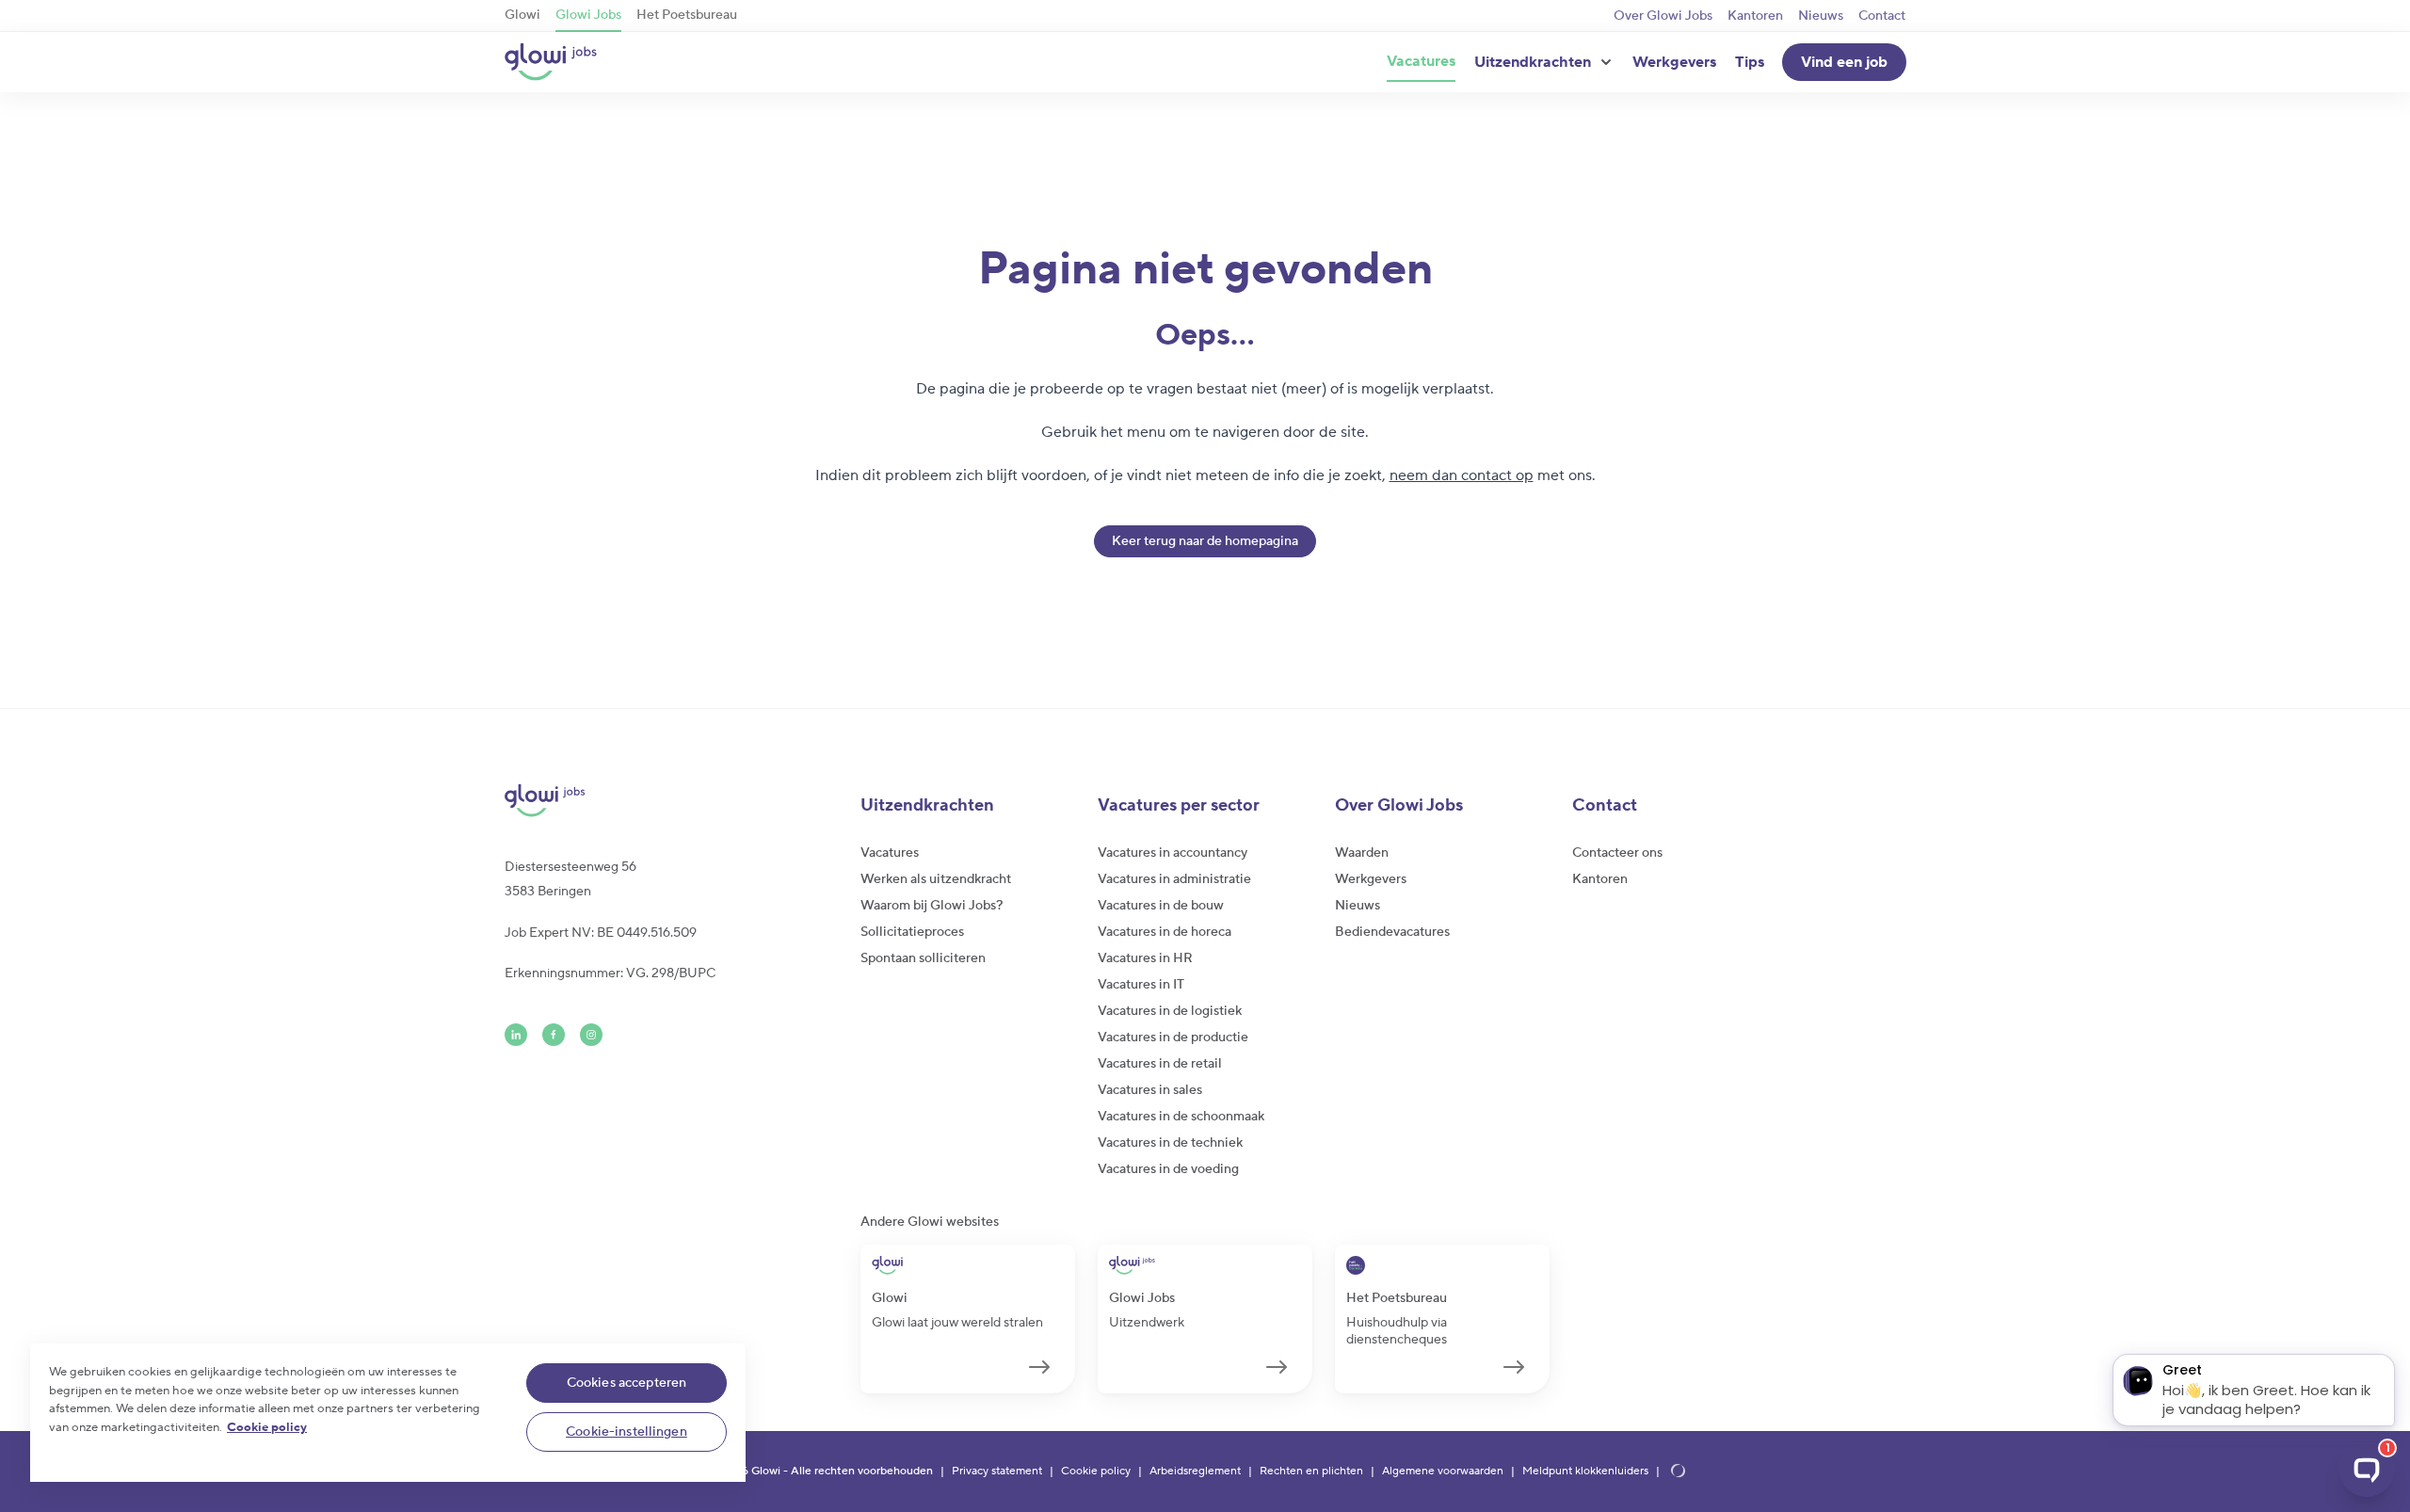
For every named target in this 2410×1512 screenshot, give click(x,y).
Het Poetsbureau (687, 15)
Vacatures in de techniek (1170, 1143)
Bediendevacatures (1392, 932)
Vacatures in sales (1150, 1090)
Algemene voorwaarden (1443, 1472)
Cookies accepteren (627, 1383)
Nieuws (1821, 16)
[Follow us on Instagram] (591, 1035)
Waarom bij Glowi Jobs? (932, 906)
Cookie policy (1096, 1472)
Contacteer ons (1617, 853)
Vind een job (1844, 62)
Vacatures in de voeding (1168, 1169)
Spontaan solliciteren (923, 958)
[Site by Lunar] (1679, 1472)
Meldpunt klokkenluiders (1585, 1472)
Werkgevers (1674, 62)
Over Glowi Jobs (1663, 16)
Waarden (1362, 853)
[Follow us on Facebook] (554, 1035)
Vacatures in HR (1145, 958)
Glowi (522, 15)
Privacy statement (997, 1472)
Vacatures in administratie (1174, 879)
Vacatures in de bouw (1161, 906)
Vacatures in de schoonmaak (1181, 1117)
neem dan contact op (1462, 475)
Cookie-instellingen (627, 1432)
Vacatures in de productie (1173, 1037)
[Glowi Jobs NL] (551, 62)
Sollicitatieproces (912, 932)
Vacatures (1421, 61)
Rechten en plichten (1311, 1472)
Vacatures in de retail (1160, 1064)
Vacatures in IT (1141, 985)
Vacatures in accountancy (1173, 853)
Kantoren (1755, 16)
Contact (1882, 16)
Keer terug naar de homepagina (1205, 541)
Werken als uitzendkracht (936, 879)
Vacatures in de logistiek (1170, 1011)
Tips (1750, 62)
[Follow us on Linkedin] (516, 1035)
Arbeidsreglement (1195, 1472)
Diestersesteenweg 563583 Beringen (570, 879)
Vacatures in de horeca (1165, 932)
